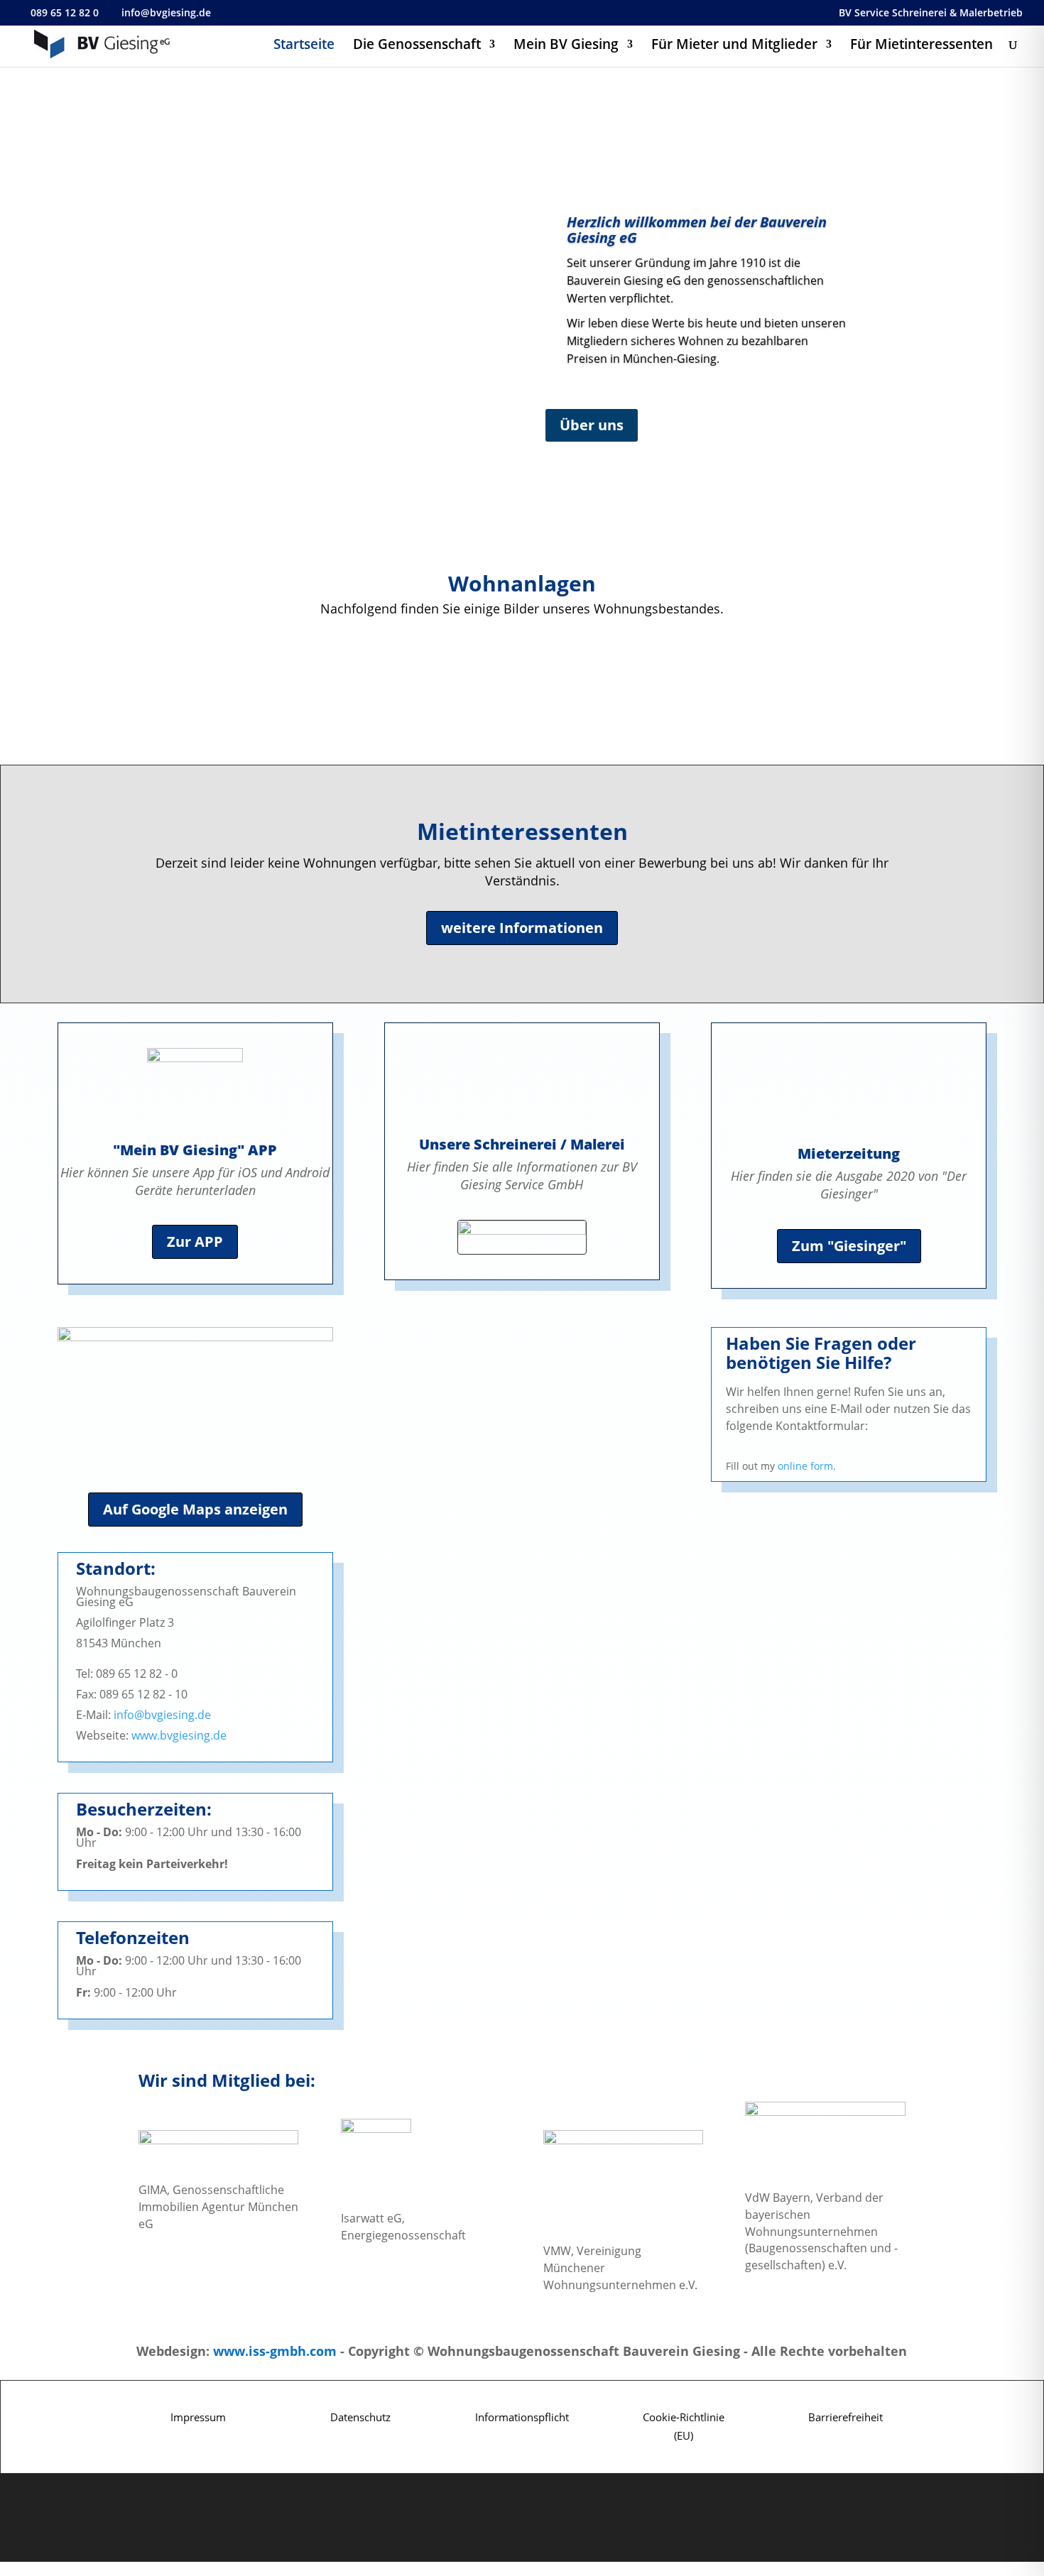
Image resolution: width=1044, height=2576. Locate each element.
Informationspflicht (522, 2417)
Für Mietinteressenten (921, 46)
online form (805, 1466)
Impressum (198, 2417)
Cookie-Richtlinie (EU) (684, 2426)
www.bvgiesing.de (179, 1735)
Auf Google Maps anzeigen (195, 1509)
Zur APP (195, 1241)
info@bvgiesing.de (162, 1715)
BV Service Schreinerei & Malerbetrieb (931, 13)
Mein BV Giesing (566, 46)
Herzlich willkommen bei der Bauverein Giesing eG (697, 230)
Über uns (592, 425)
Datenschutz (360, 2417)
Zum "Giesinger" (849, 1246)
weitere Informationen (522, 928)
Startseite (304, 46)
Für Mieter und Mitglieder (734, 46)
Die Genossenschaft (417, 46)
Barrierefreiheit (845, 2417)
